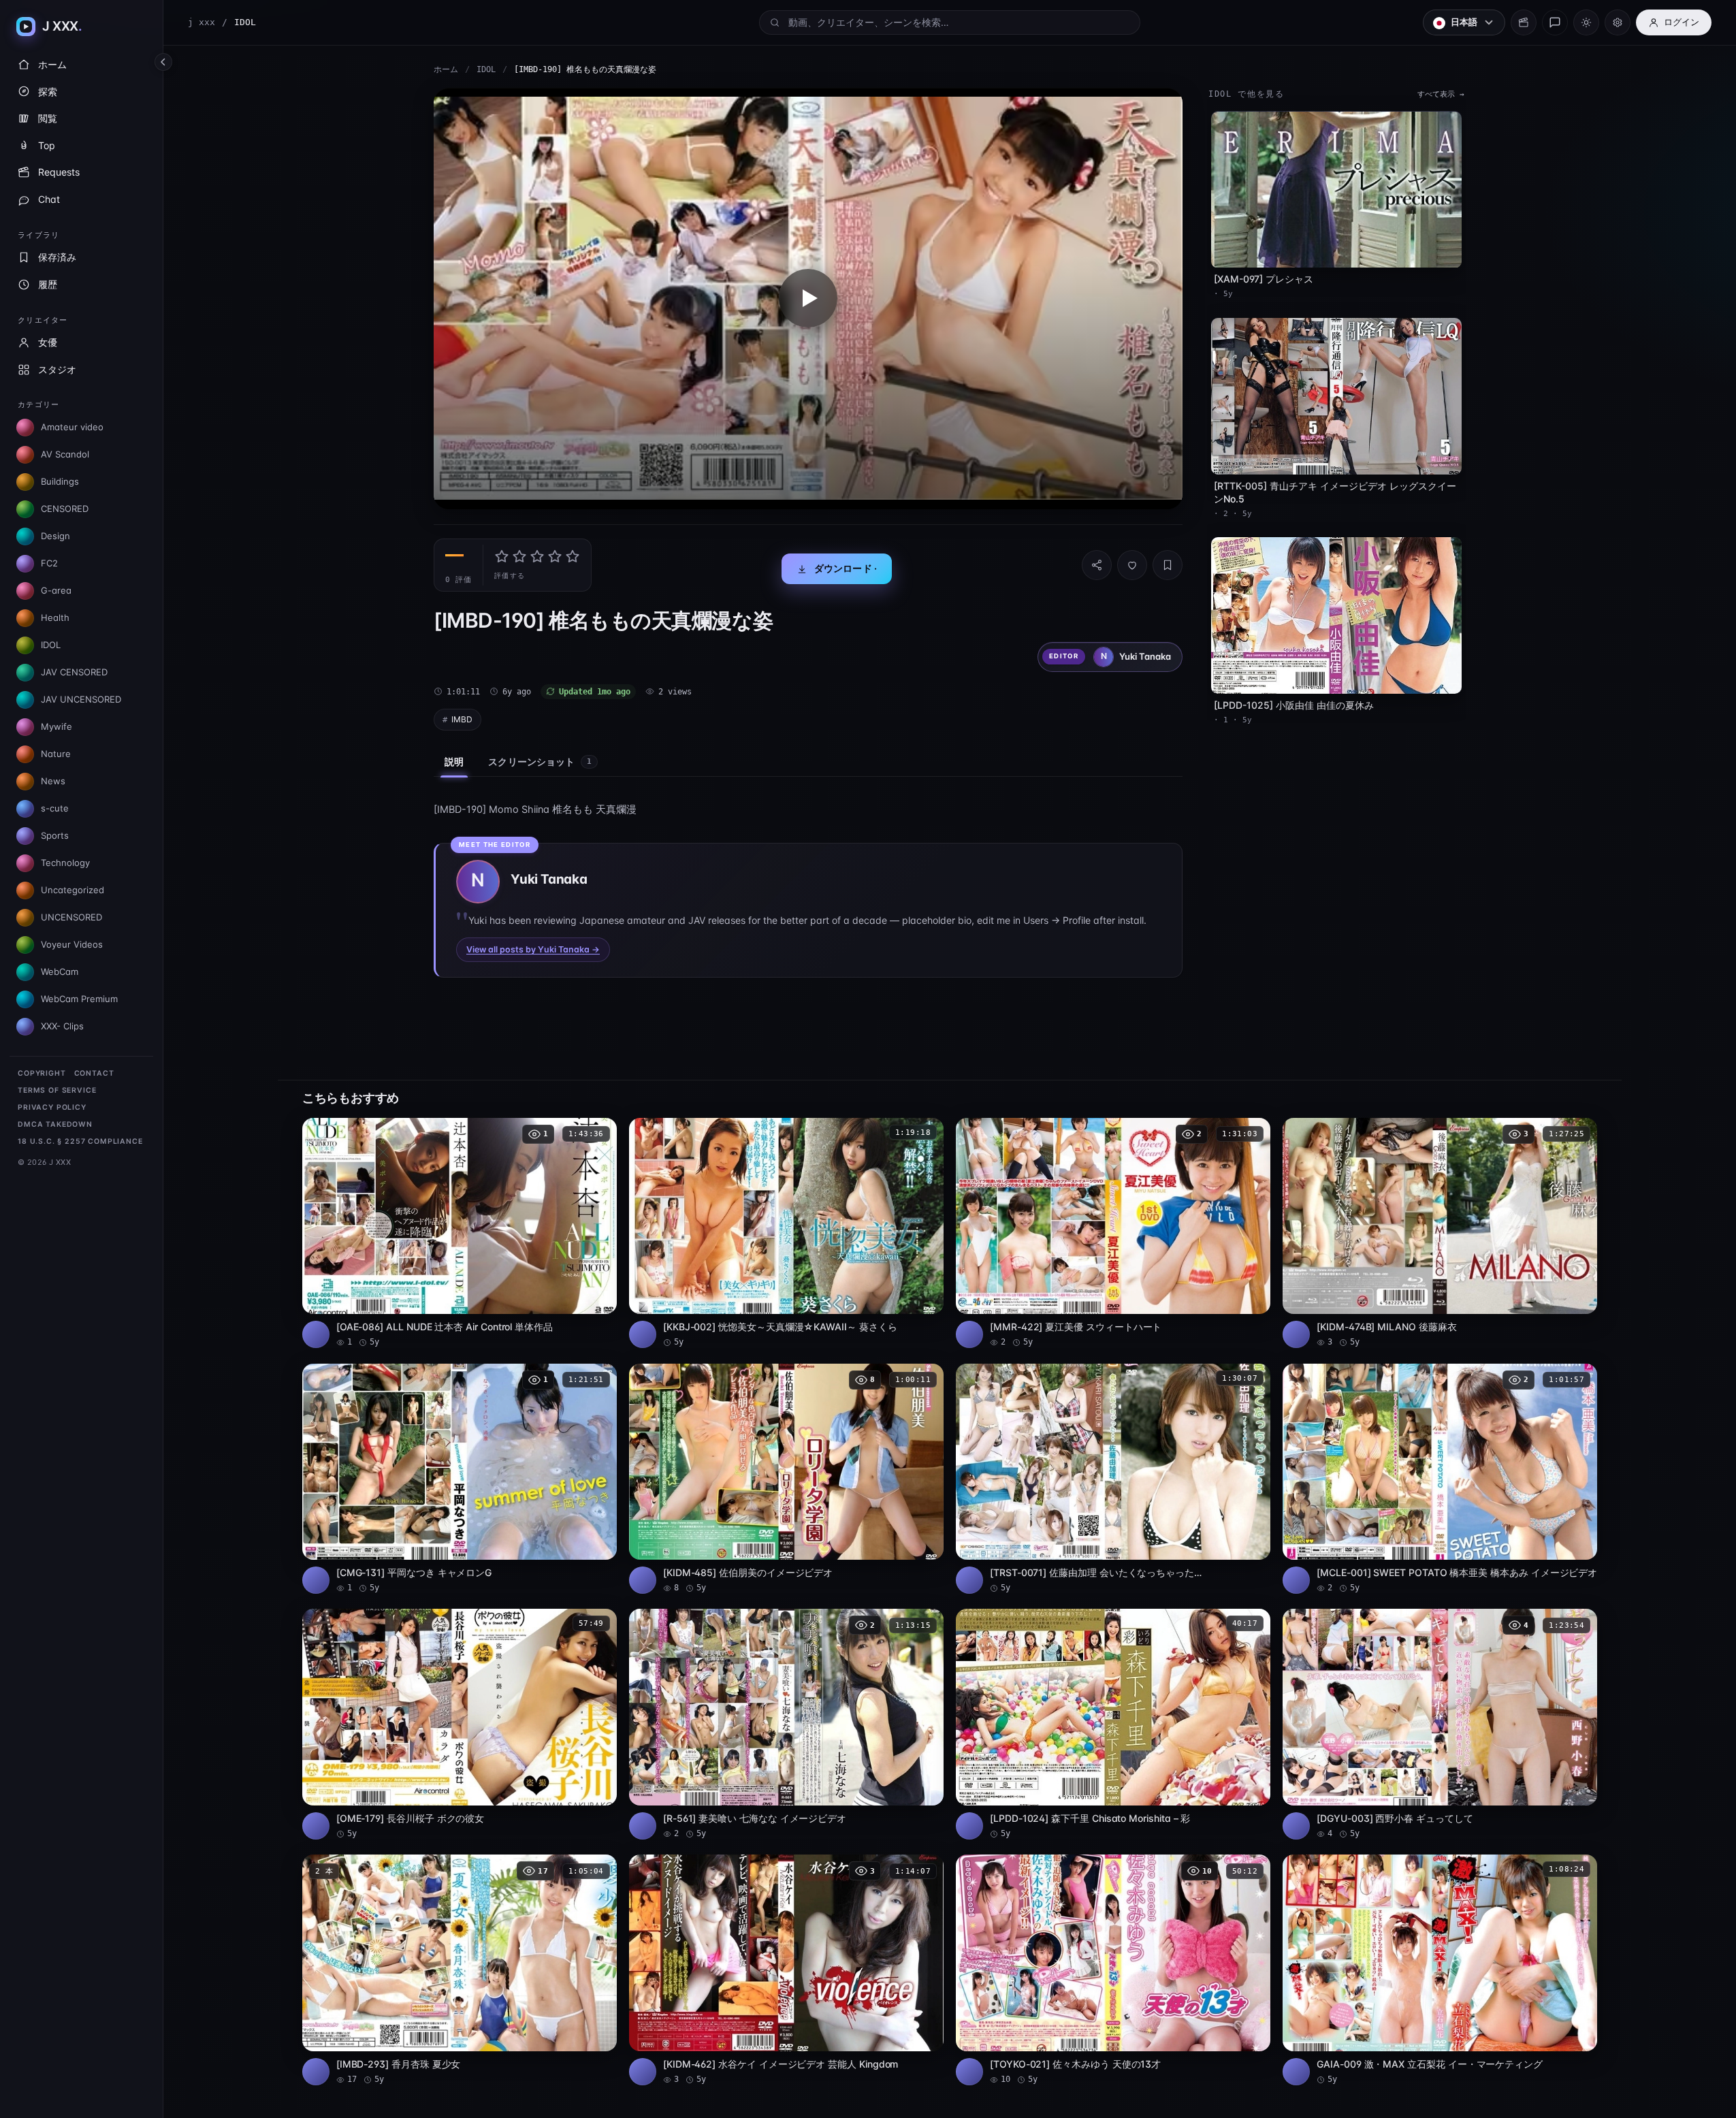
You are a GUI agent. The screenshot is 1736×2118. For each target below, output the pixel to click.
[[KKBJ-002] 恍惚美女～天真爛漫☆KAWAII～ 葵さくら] (786, 1233)
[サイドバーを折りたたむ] (163, 62)
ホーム (446, 69)
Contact (94, 1073)
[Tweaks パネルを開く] (1618, 22)
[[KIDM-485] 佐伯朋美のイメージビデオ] (786, 1479)
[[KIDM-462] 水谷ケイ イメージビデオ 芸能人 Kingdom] (786, 1970)
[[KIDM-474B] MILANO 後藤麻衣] (1440, 1233)
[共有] (1097, 565)
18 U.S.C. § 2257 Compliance (80, 1141)
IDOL (486, 69)
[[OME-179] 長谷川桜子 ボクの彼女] (460, 1724)
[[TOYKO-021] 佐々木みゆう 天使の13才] (1113, 1970)
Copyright (42, 1073)
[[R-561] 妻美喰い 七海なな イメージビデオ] (786, 1724)
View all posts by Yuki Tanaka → (533, 949)
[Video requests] (1524, 22)
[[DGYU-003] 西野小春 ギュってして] (1440, 1724)
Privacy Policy (52, 1107)
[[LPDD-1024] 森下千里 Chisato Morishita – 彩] (1113, 1724)
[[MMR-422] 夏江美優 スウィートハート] (1113, 1233)
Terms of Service (57, 1090)
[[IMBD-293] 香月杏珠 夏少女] (460, 1970)
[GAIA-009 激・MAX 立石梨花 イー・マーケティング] (1440, 1970)
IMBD (462, 719)
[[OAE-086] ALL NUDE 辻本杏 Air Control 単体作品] (460, 1233)
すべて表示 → (1441, 94)
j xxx (202, 22)
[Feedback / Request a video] (1555, 22)
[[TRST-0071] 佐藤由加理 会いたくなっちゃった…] (1113, 1479)
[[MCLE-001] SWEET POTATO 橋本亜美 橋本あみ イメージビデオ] (1440, 1479)
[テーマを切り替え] (1586, 22)
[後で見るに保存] (599, 1133)
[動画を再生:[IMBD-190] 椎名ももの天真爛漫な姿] (808, 299)
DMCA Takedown (55, 1124)
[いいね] (1132, 565)
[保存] (1168, 565)
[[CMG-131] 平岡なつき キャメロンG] (460, 1479)
